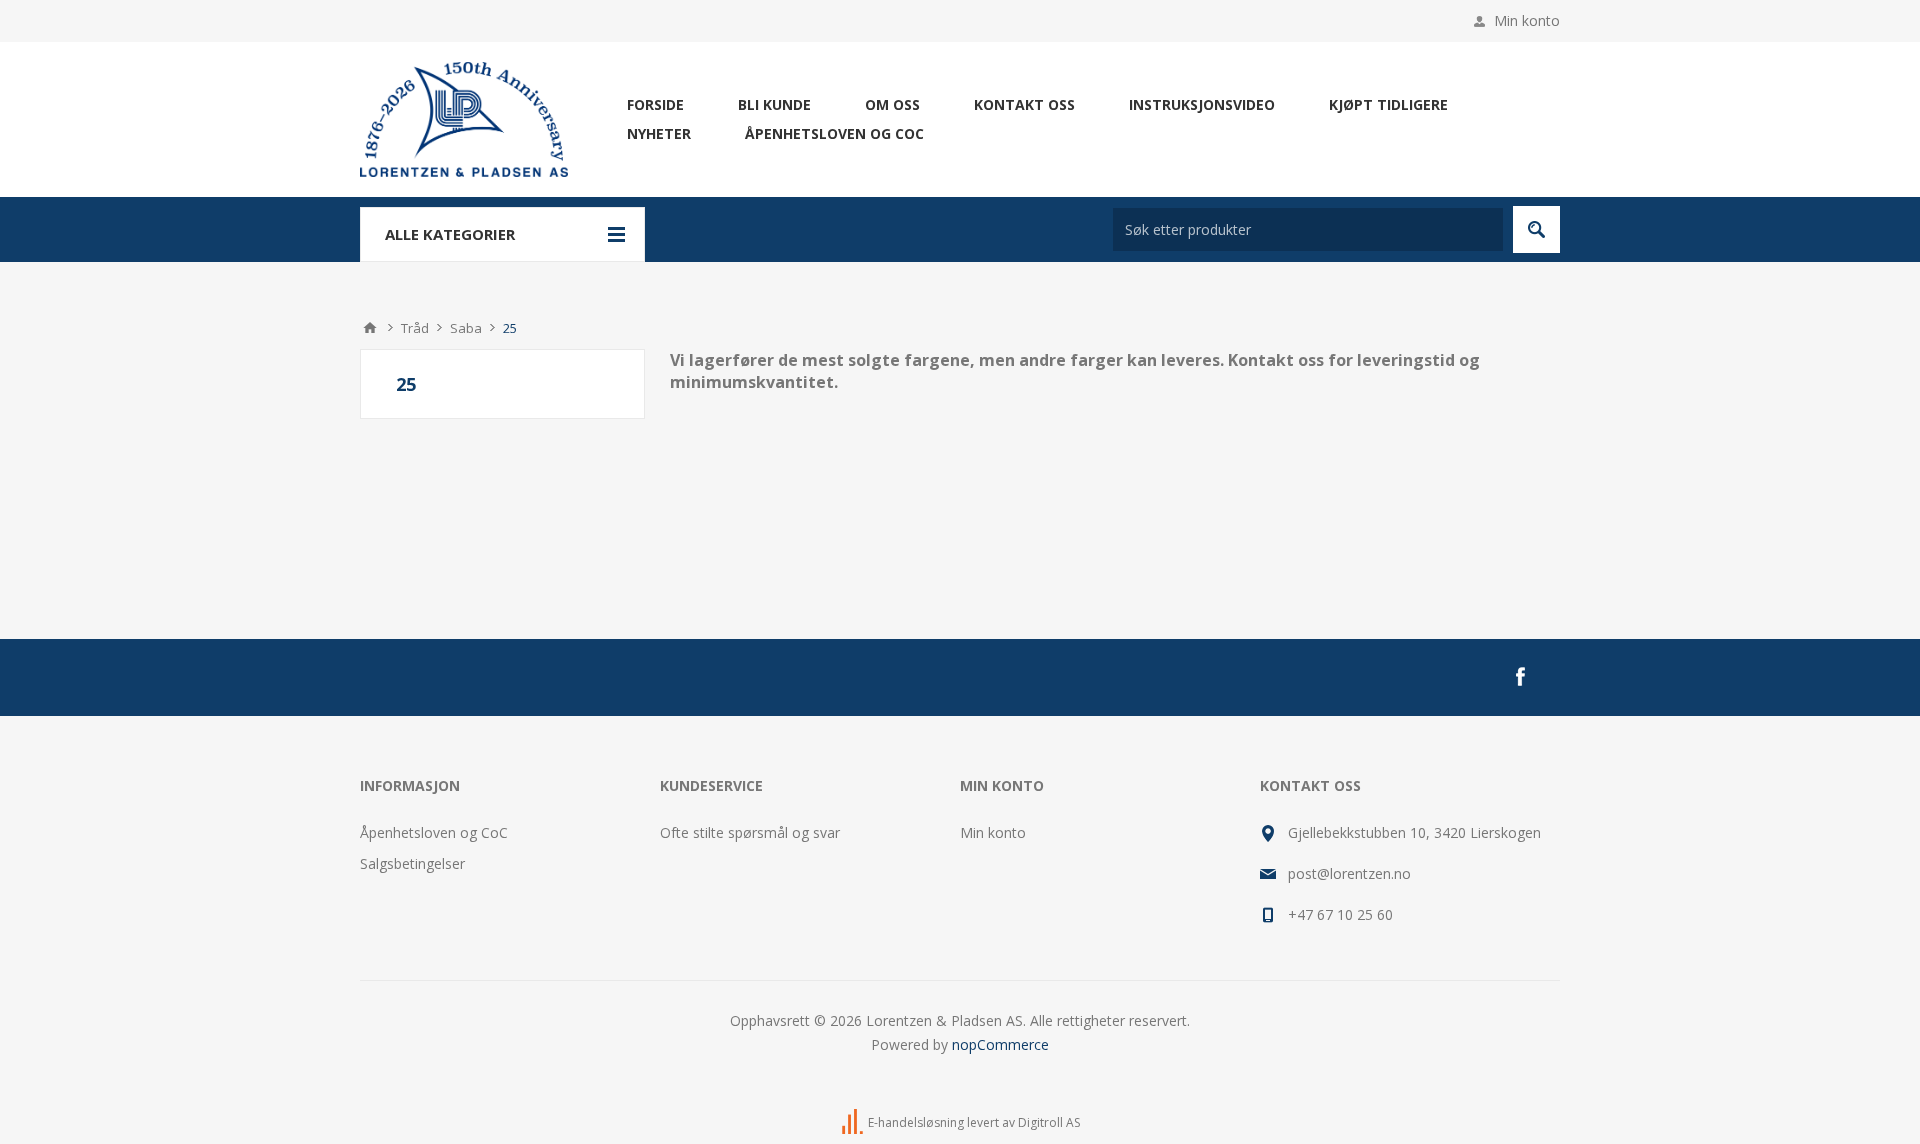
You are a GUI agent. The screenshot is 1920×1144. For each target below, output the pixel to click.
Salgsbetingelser (412, 863)
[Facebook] (1520, 677)
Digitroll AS (1049, 1122)
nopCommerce (1000, 1044)
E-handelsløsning (916, 1122)
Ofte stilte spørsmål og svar (750, 832)
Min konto (1527, 20)
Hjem (370, 328)
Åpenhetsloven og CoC (434, 832)
